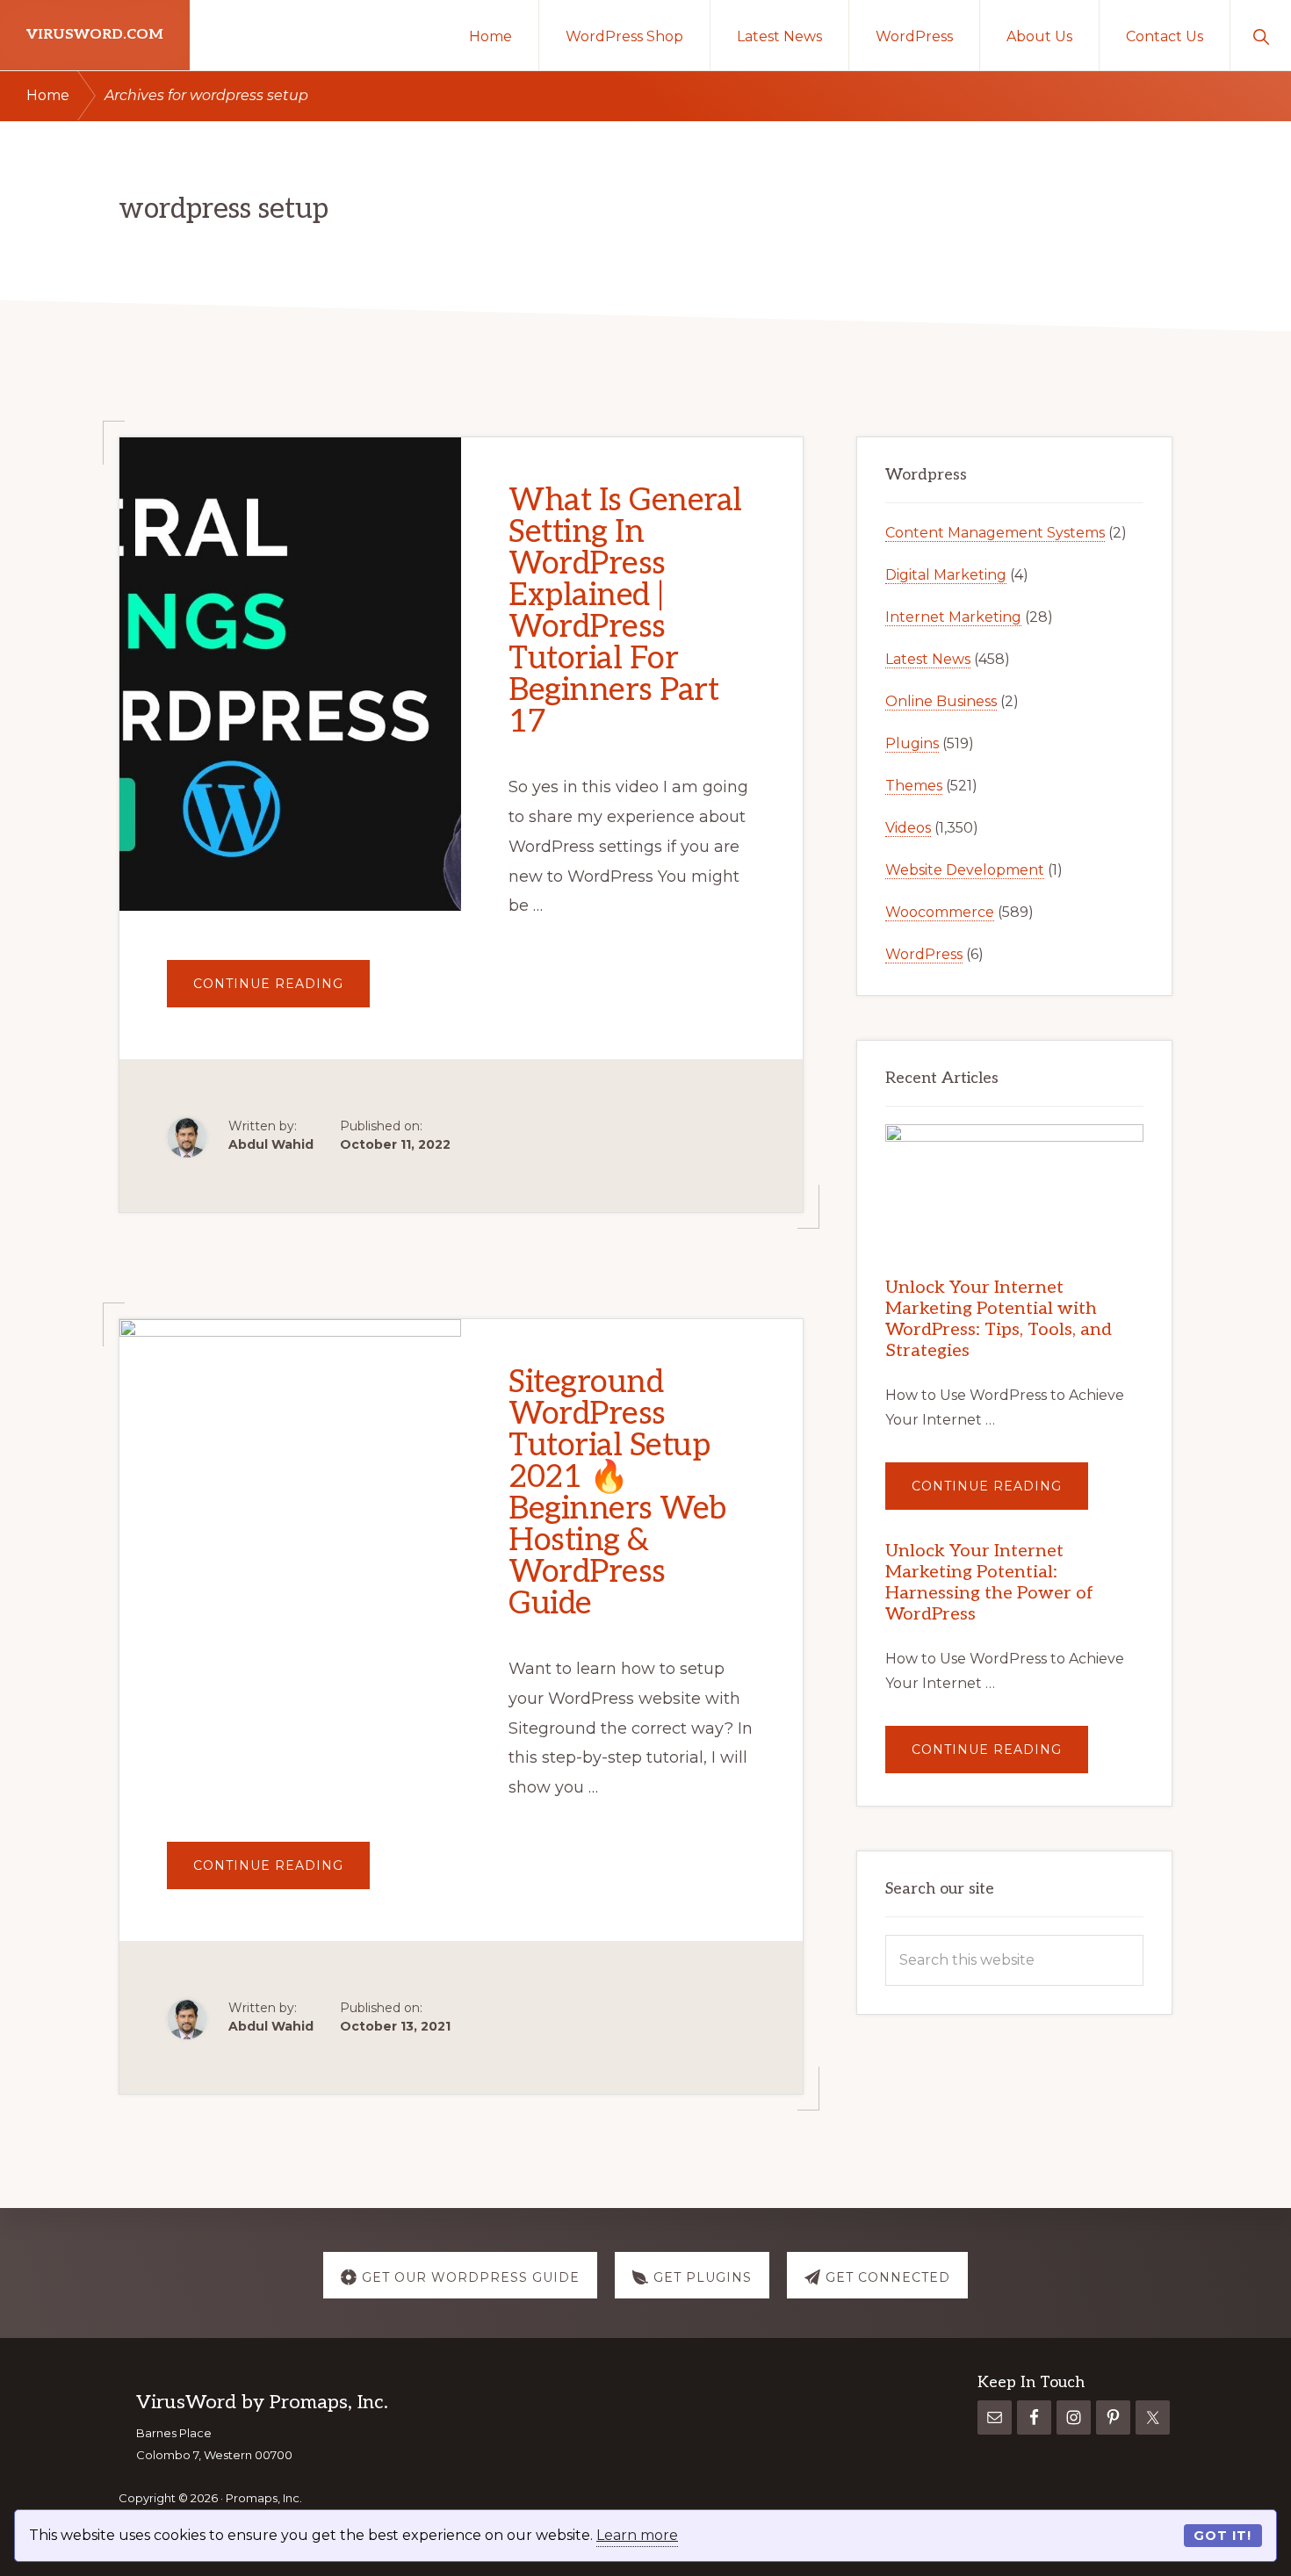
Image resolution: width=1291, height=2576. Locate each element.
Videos (908, 828)
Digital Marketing (946, 575)
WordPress (924, 954)
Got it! (1222, 2536)
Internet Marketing (953, 617)
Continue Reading (281, 991)
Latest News (928, 659)
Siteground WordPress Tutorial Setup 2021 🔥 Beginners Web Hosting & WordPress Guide (617, 1493)
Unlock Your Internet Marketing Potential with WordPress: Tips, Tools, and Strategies (999, 1319)
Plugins (912, 743)
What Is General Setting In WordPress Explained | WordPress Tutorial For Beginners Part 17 (625, 611)
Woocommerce (940, 912)
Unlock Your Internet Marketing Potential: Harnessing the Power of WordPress (989, 1583)
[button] (1261, 35)
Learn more (637, 2535)
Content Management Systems (995, 533)
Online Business (941, 701)
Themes (914, 786)
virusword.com (95, 35)
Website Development (965, 870)
